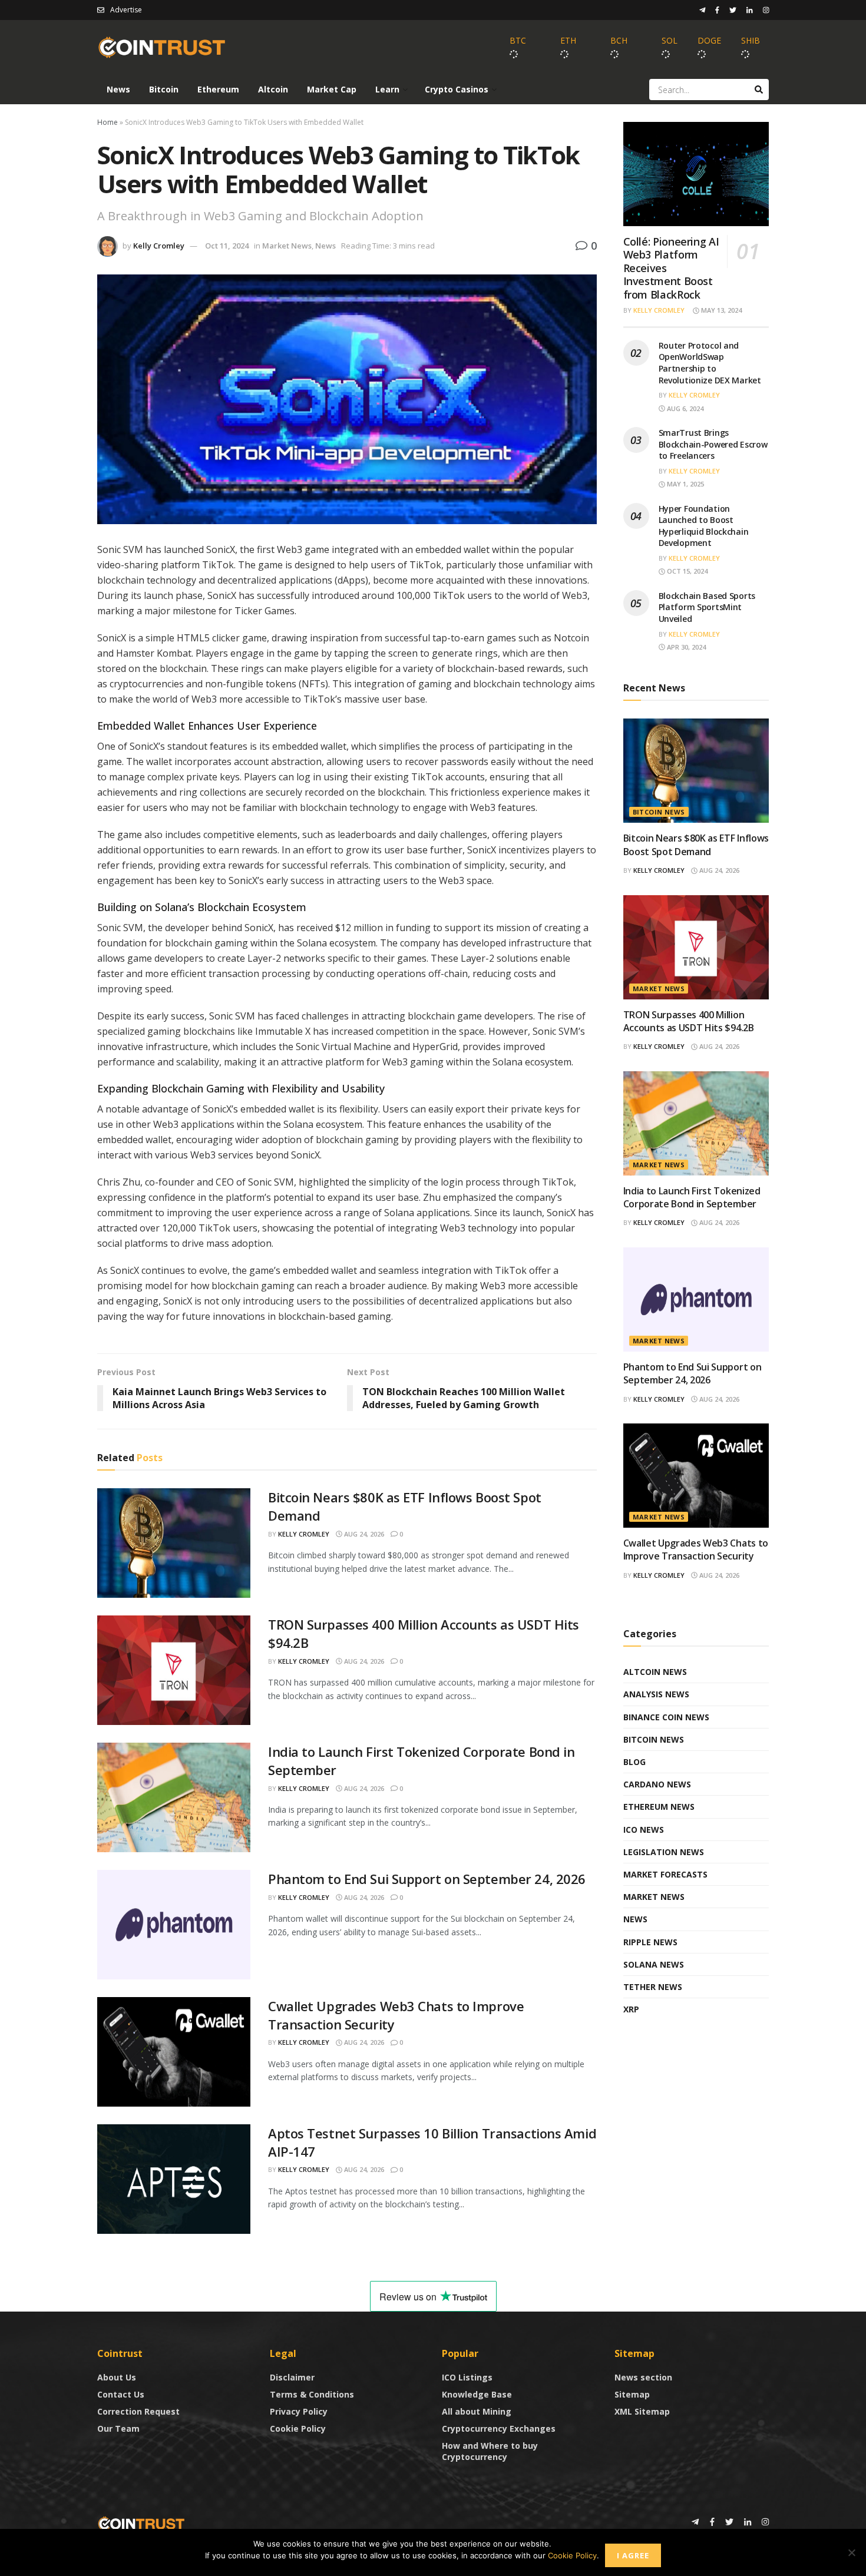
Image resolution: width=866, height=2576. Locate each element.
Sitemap (632, 2394)
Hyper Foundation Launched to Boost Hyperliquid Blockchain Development (704, 526)
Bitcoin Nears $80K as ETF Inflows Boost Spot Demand (696, 845)
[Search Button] (759, 90)
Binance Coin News (666, 1717)
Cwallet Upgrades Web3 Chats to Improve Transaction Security (696, 1549)
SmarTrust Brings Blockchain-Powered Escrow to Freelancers (713, 444)
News (118, 89)
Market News (287, 246)
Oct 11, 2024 (227, 246)
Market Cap (332, 89)
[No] (851, 2552)
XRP (631, 2009)
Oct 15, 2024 (686, 571)
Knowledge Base (477, 2394)
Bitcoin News (659, 812)
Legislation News (664, 1852)
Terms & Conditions (312, 2394)
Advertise (126, 10)
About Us (117, 2377)
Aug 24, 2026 (363, 1534)
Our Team (118, 2428)
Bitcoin (164, 89)
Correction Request (138, 2411)
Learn (387, 89)
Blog (634, 1762)
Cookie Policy (298, 2428)
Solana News (654, 1964)
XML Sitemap (642, 2411)
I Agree (633, 2555)
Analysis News (656, 1694)
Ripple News (650, 1942)
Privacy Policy (299, 2411)
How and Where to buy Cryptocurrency (490, 2451)
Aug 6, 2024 (684, 408)
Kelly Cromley (159, 246)
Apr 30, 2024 (685, 647)
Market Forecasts (665, 1874)
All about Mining (477, 2411)
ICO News (644, 1830)
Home (108, 122)
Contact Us (121, 2394)
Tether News (653, 1987)
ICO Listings (467, 2377)
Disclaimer (292, 2377)
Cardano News (657, 1784)
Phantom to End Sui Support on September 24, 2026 (427, 1879)
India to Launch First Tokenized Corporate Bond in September (692, 1197)
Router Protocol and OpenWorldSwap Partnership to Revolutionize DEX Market (710, 363)
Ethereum (218, 89)
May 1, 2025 (685, 484)
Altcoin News (655, 1672)
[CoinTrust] (141, 2523)
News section (643, 2377)
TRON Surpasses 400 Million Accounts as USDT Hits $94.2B (689, 1021)
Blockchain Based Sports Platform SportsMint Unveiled (707, 607)
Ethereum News (659, 1807)
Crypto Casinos (457, 89)
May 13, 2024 (720, 310)
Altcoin (273, 89)
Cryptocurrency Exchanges (499, 2428)
